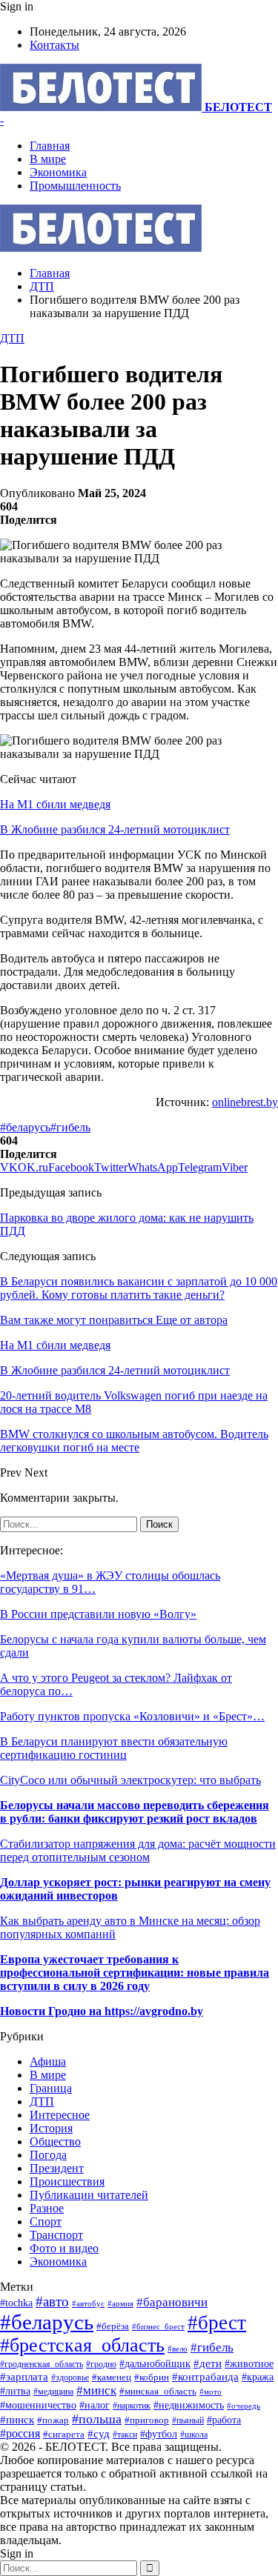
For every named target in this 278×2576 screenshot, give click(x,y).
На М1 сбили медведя (55, 804)
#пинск (17, 2420)
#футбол (159, 2434)
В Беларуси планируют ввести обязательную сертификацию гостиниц (114, 1748)
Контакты (54, 45)
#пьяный (188, 2420)
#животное (249, 2363)
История (51, 2128)
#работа (224, 2420)
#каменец (112, 2377)
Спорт (46, 2221)
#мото (211, 2392)
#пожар (53, 2420)
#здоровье (70, 2378)
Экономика (58, 172)
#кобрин (152, 2377)
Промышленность (75, 186)
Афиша (48, 2061)
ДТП (12, 338)
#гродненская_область (42, 2364)
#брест (217, 2323)
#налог (95, 2405)
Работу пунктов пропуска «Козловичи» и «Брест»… (132, 1716)
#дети (208, 2363)
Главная (50, 146)
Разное (47, 2208)
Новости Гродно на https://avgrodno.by (102, 2011)
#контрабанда (205, 2377)
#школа (194, 2434)
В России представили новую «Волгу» (98, 1614)
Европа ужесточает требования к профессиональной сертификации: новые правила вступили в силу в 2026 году (135, 1973)
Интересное (60, 2115)
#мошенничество (38, 2405)
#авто (52, 2302)
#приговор (147, 2420)
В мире (48, 159)
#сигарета (64, 2434)
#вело (178, 2349)
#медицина (53, 2392)
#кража (258, 2377)
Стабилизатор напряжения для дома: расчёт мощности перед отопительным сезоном (138, 1850)
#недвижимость (189, 2405)
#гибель (70, 1127)
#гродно (101, 2364)
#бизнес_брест (158, 2327)
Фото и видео (64, 2248)
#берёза (113, 2326)
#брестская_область (82, 2345)
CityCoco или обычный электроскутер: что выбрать (130, 1780)
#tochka (16, 2303)
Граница (51, 2088)
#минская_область (158, 2391)
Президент (57, 2168)
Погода (48, 2155)
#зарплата (24, 2376)
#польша (97, 2419)
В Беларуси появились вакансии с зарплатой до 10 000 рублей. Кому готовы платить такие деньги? (139, 1288)
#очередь (244, 2406)
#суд (99, 2434)
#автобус (88, 2303)
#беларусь (25, 1127)
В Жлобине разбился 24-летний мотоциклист (115, 829)
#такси (125, 2435)
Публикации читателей (89, 2195)
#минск (96, 2390)
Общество (55, 2141)
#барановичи (172, 2302)
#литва (15, 2391)
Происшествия (67, 2181)
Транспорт (56, 2235)
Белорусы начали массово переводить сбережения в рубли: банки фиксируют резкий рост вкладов (135, 1812)
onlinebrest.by (245, 1102)
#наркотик (132, 2406)
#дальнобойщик (155, 2364)
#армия (120, 2303)
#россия (20, 2433)
